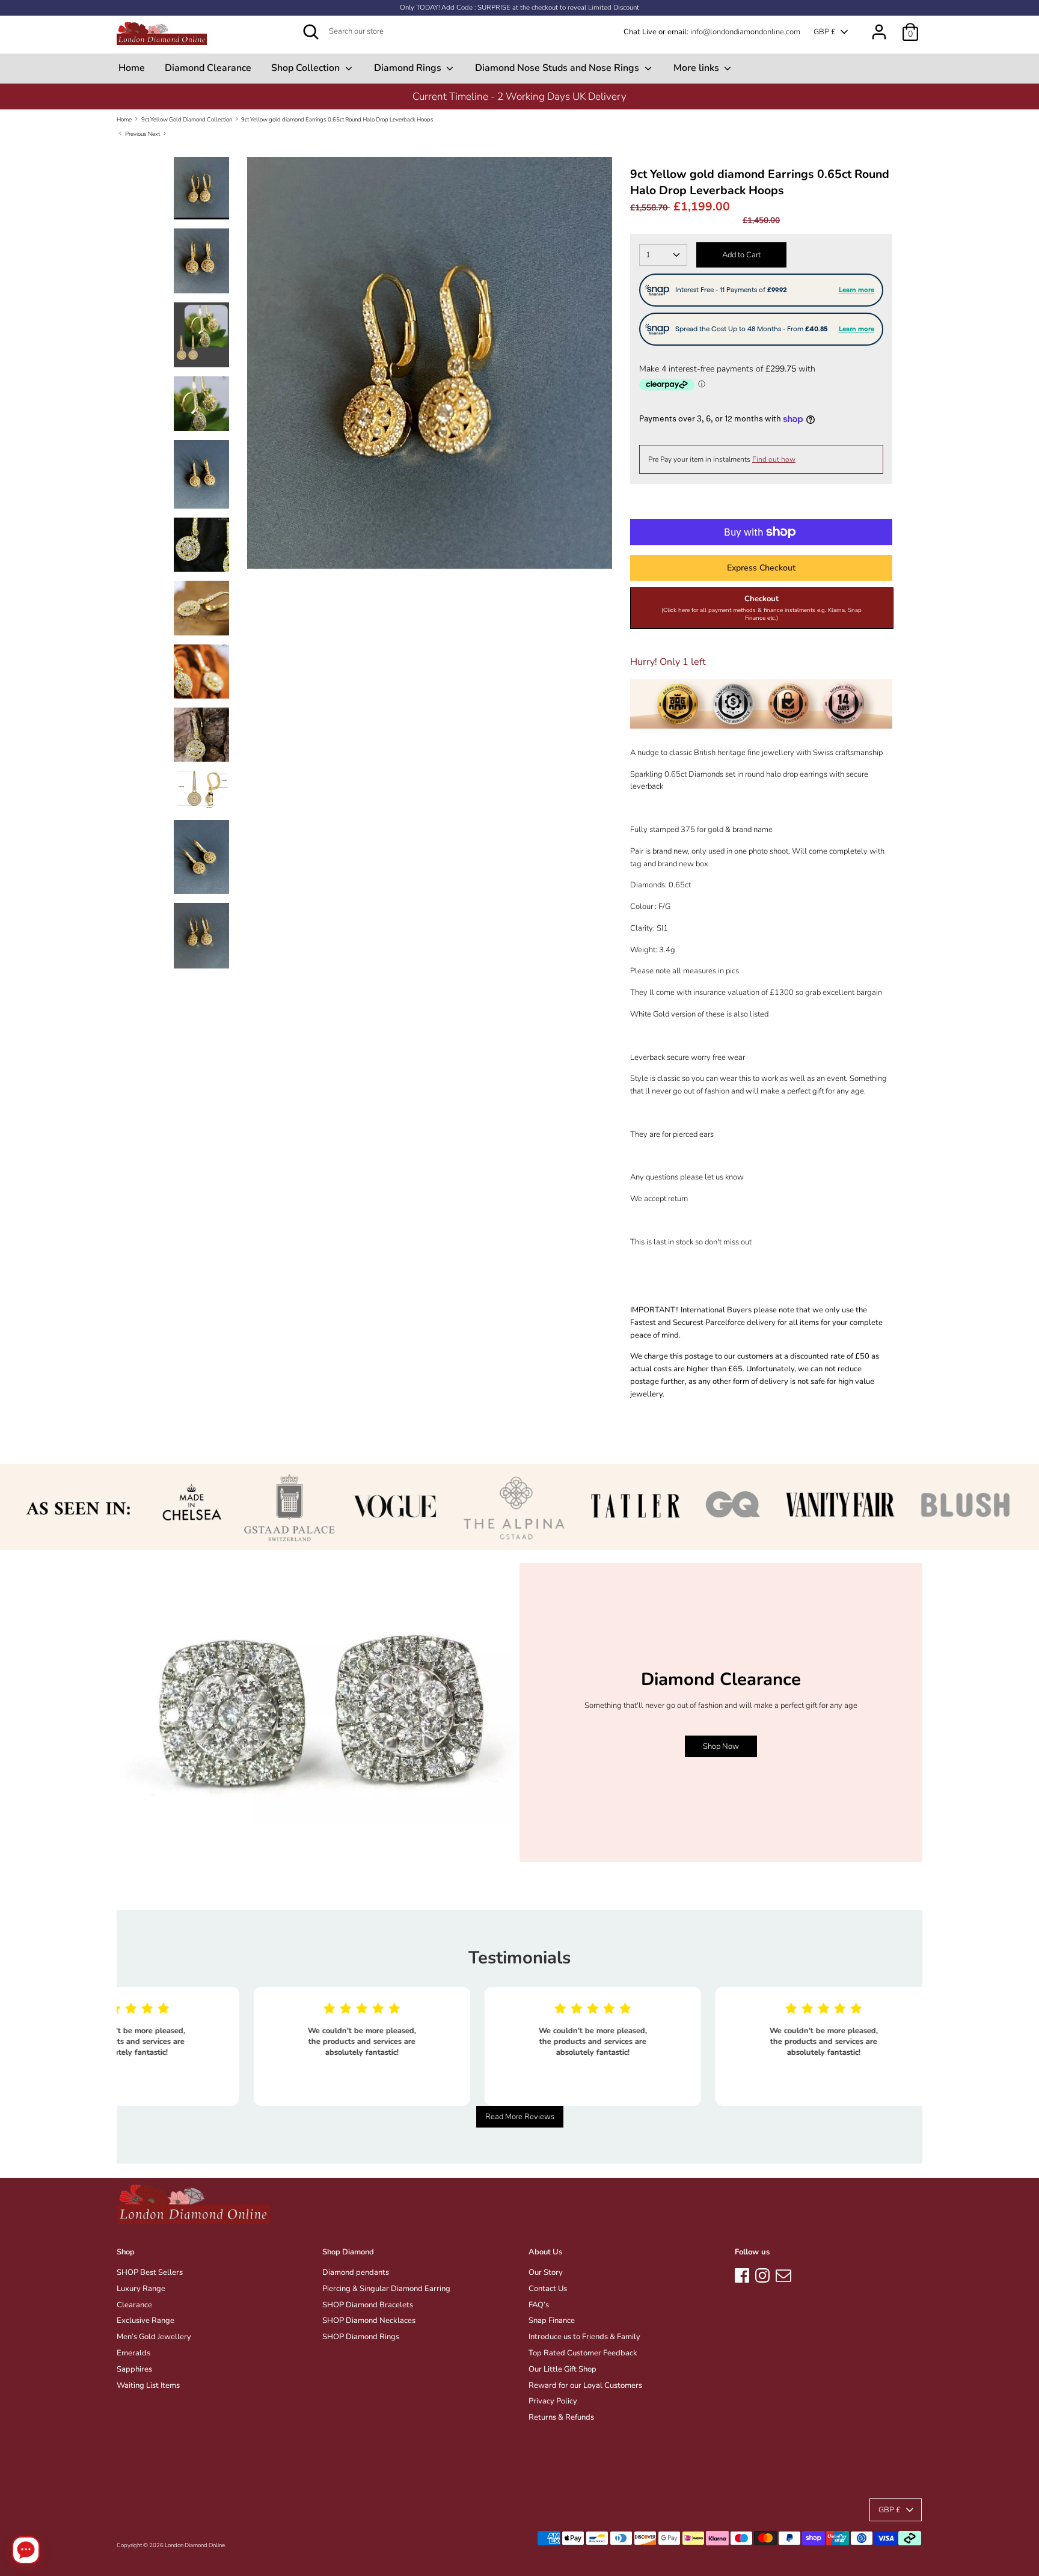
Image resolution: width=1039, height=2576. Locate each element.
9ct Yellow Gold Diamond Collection (187, 119)
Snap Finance (552, 2321)
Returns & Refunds (561, 2417)
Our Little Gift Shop (562, 2369)
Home (132, 68)
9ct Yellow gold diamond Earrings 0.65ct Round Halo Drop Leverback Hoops (337, 119)
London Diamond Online (195, 2545)
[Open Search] (311, 32)
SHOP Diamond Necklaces (369, 2321)
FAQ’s (539, 2305)
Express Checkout (761, 568)
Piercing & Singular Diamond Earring (386, 2289)
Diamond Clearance (208, 68)
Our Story (546, 2272)
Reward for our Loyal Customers (585, 2385)
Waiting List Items (148, 2385)
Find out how (774, 459)
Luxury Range (141, 2289)
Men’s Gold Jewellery (154, 2337)
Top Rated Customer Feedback (583, 2353)
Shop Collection (307, 68)
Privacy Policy (553, 2401)
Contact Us (548, 2289)
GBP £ (825, 32)
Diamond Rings (409, 68)
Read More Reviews (520, 2117)
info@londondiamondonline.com (745, 32)
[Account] (879, 26)
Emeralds (133, 2353)
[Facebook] (742, 2274)
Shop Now (721, 1746)
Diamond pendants (356, 2272)
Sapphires (134, 2369)
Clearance (134, 2305)
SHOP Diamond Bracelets (368, 2305)
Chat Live (640, 32)
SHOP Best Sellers (150, 2272)
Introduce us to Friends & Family (584, 2337)
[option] (519, 96)
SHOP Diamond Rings (361, 2337)
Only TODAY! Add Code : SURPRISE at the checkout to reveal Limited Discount (519, 8)
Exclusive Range (146, 2321)
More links (697, 68)
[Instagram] (762, 2274)
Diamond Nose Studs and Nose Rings (558, 68)
